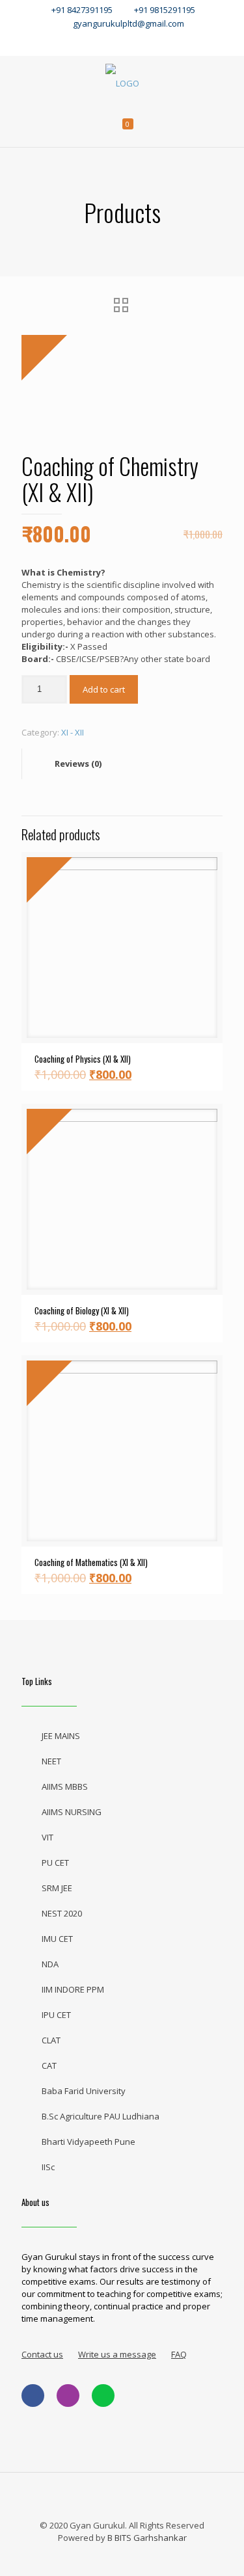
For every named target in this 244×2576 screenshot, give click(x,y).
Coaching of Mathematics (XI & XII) (91, 1562)
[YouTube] (122, 42)
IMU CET (57, 1939)
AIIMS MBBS (65, 1786)
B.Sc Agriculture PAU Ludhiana (101, 2116)
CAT (49, 2065)
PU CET (55, 1863)
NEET (51, 1761)
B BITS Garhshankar (147, 2538)
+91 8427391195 (82, 10)
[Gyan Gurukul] (122, 82)
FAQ (179, 2354)
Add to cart (104, 689)
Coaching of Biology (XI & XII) (82, 1310)
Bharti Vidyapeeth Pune (88, 2142)
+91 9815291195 (166, 10)
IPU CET (56, 2015)
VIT (47, 1837)
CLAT (51, 2040)
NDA (50, 1964)
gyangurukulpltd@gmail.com (129, 23)
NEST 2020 (62, 1913)
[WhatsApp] (65, 42)
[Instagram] (151, 42)
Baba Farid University (84, 2091)
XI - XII (73, 732)
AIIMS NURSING (72, 1812)
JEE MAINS (61, 1736)
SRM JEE (57, 1888)
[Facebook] (93, 42)
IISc (48, 2167)
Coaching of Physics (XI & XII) (83, 1059)
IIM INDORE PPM (73, 1989)
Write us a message (117, 2354)
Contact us (42, 2354)
